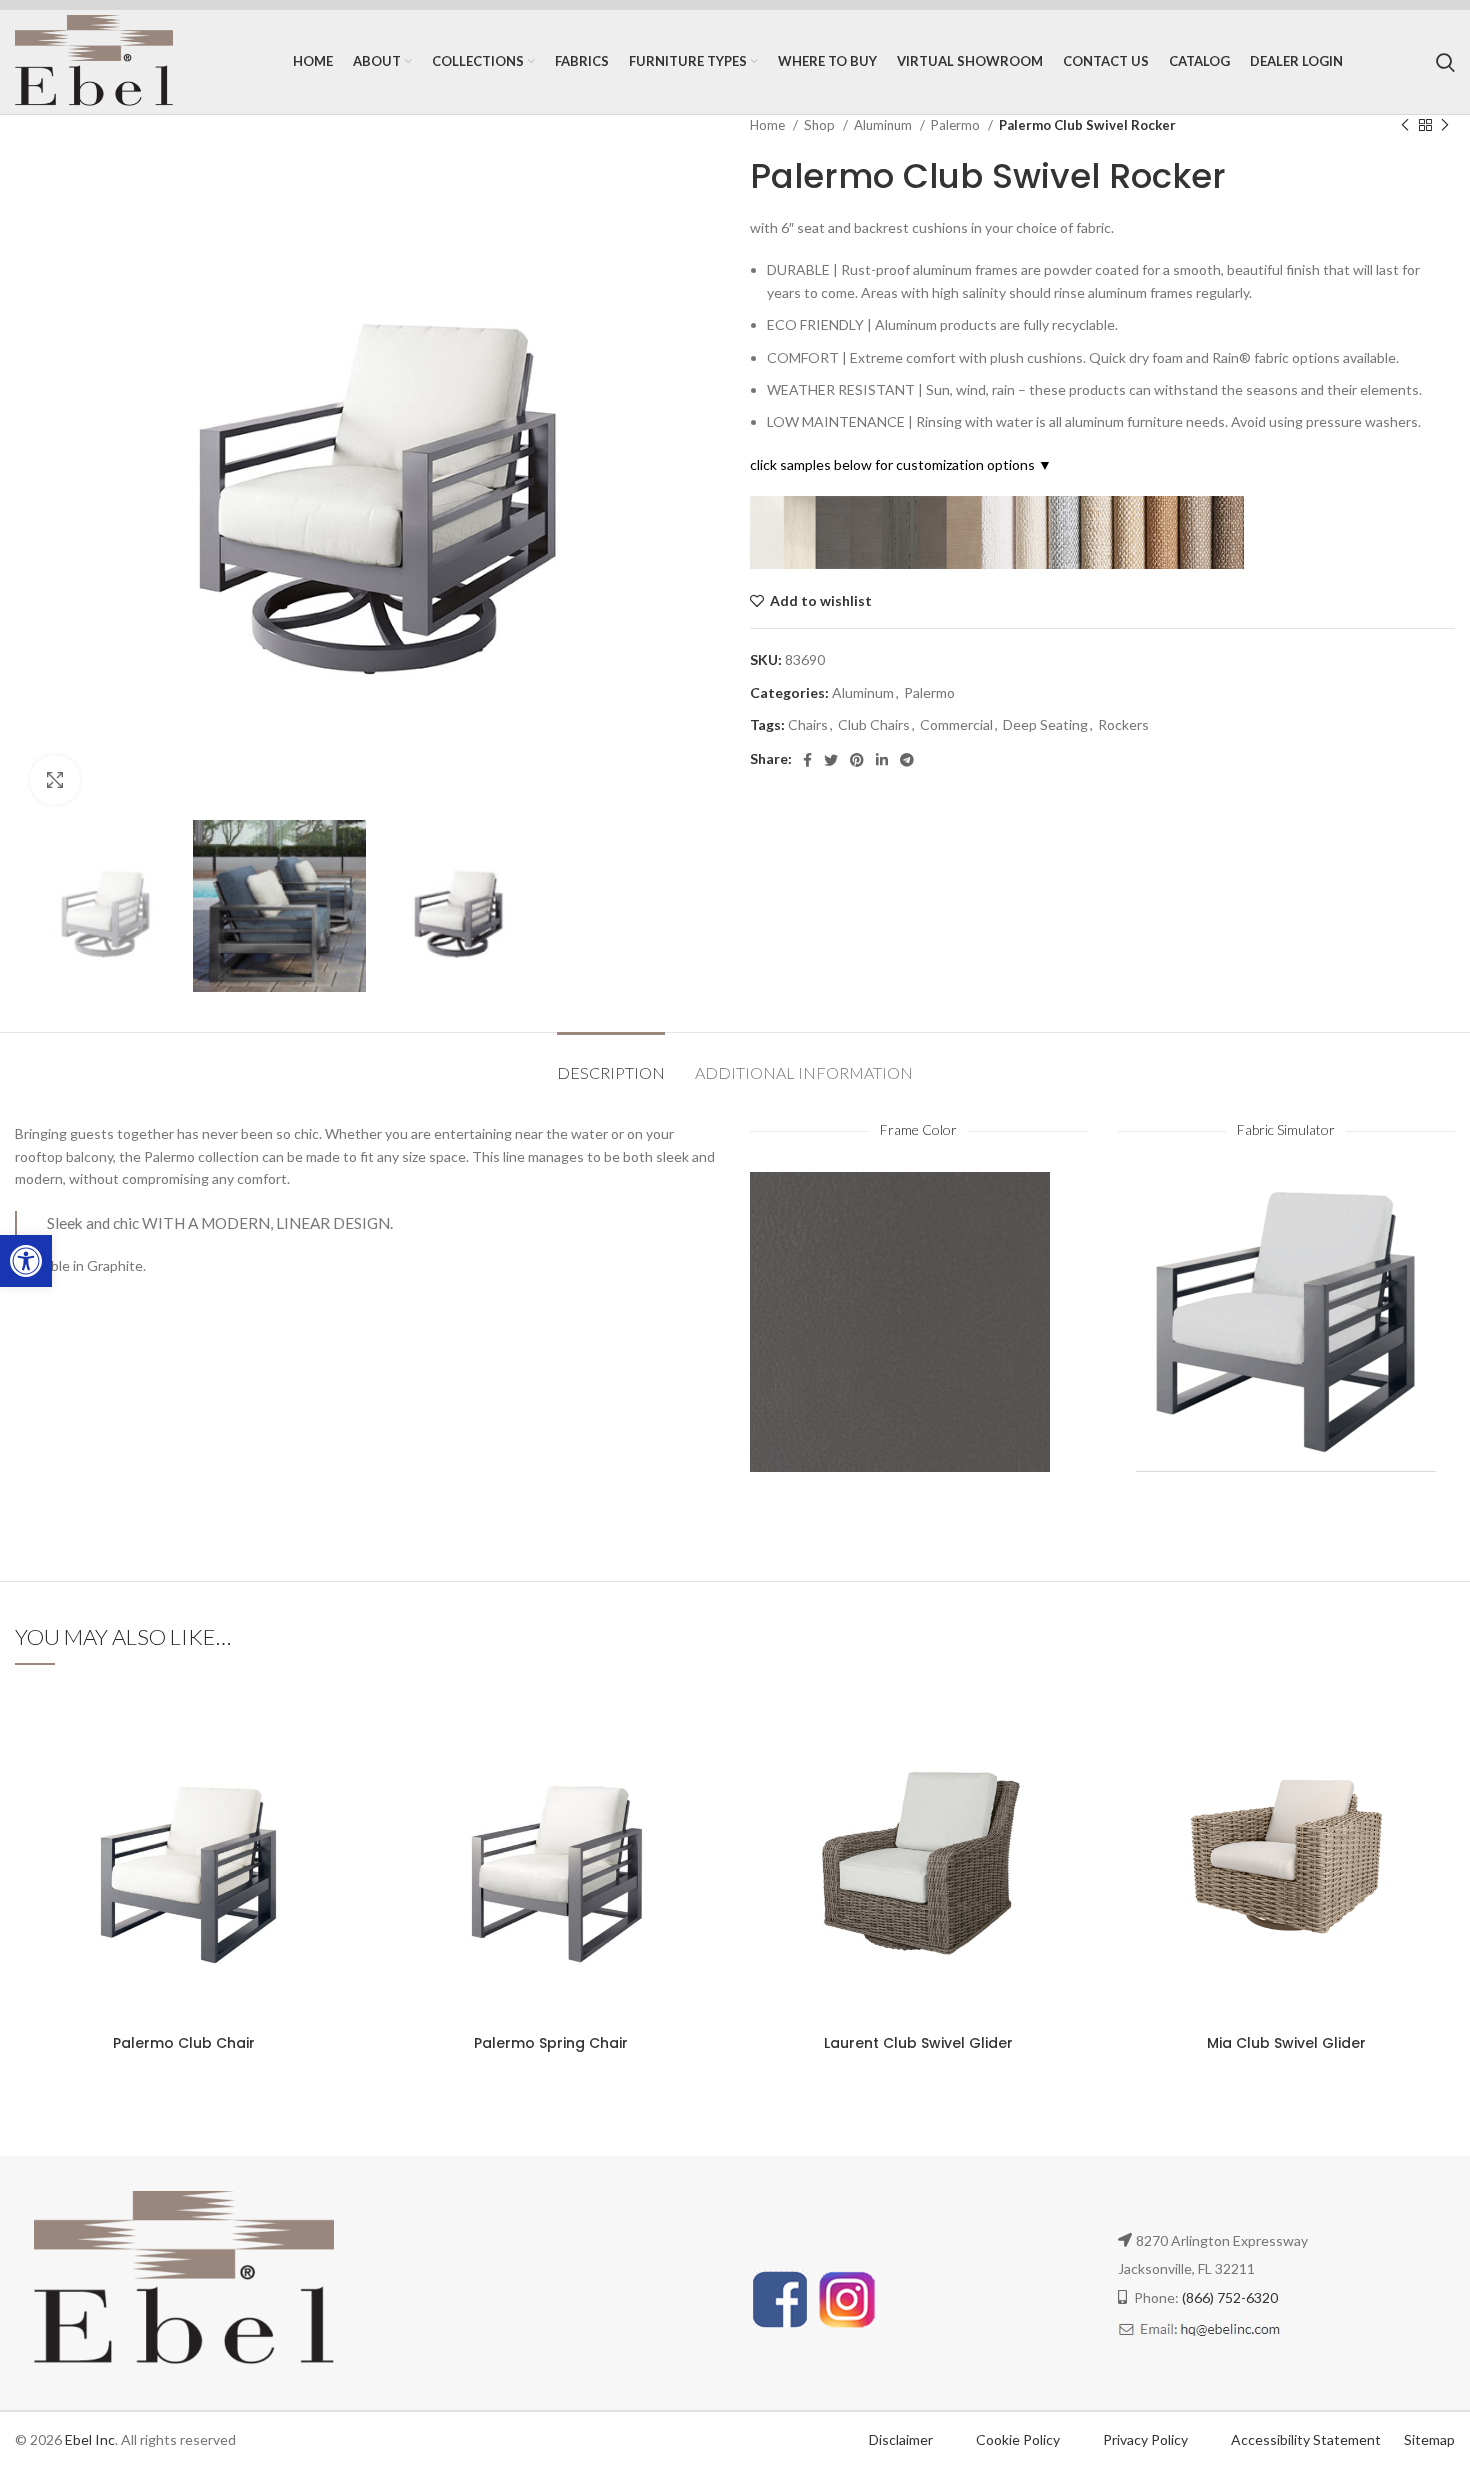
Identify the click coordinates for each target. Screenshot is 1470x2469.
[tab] (611, 1062)
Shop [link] (821, 125)
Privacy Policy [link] (1147, 2439)
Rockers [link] (1123, 724)
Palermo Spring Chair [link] (551, 2043)
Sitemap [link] (1429, 2439)
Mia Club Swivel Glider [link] (1286, 2043)
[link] (26, 1261)
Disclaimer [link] (901, 2439)
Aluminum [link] (884, 125)
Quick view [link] (338, 1808)
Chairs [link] (808, 724)
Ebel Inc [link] (90, 2439)
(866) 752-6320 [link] (1230, 2297)
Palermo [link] (957, 125)
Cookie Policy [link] (1019, 2439)
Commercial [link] (956, 724)
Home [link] (769, 125)
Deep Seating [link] (1045, 724)
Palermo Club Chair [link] (184, 2043)
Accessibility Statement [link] (1306, 2439)
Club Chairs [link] (874, 724)
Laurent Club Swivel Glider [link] (918, 2043)
